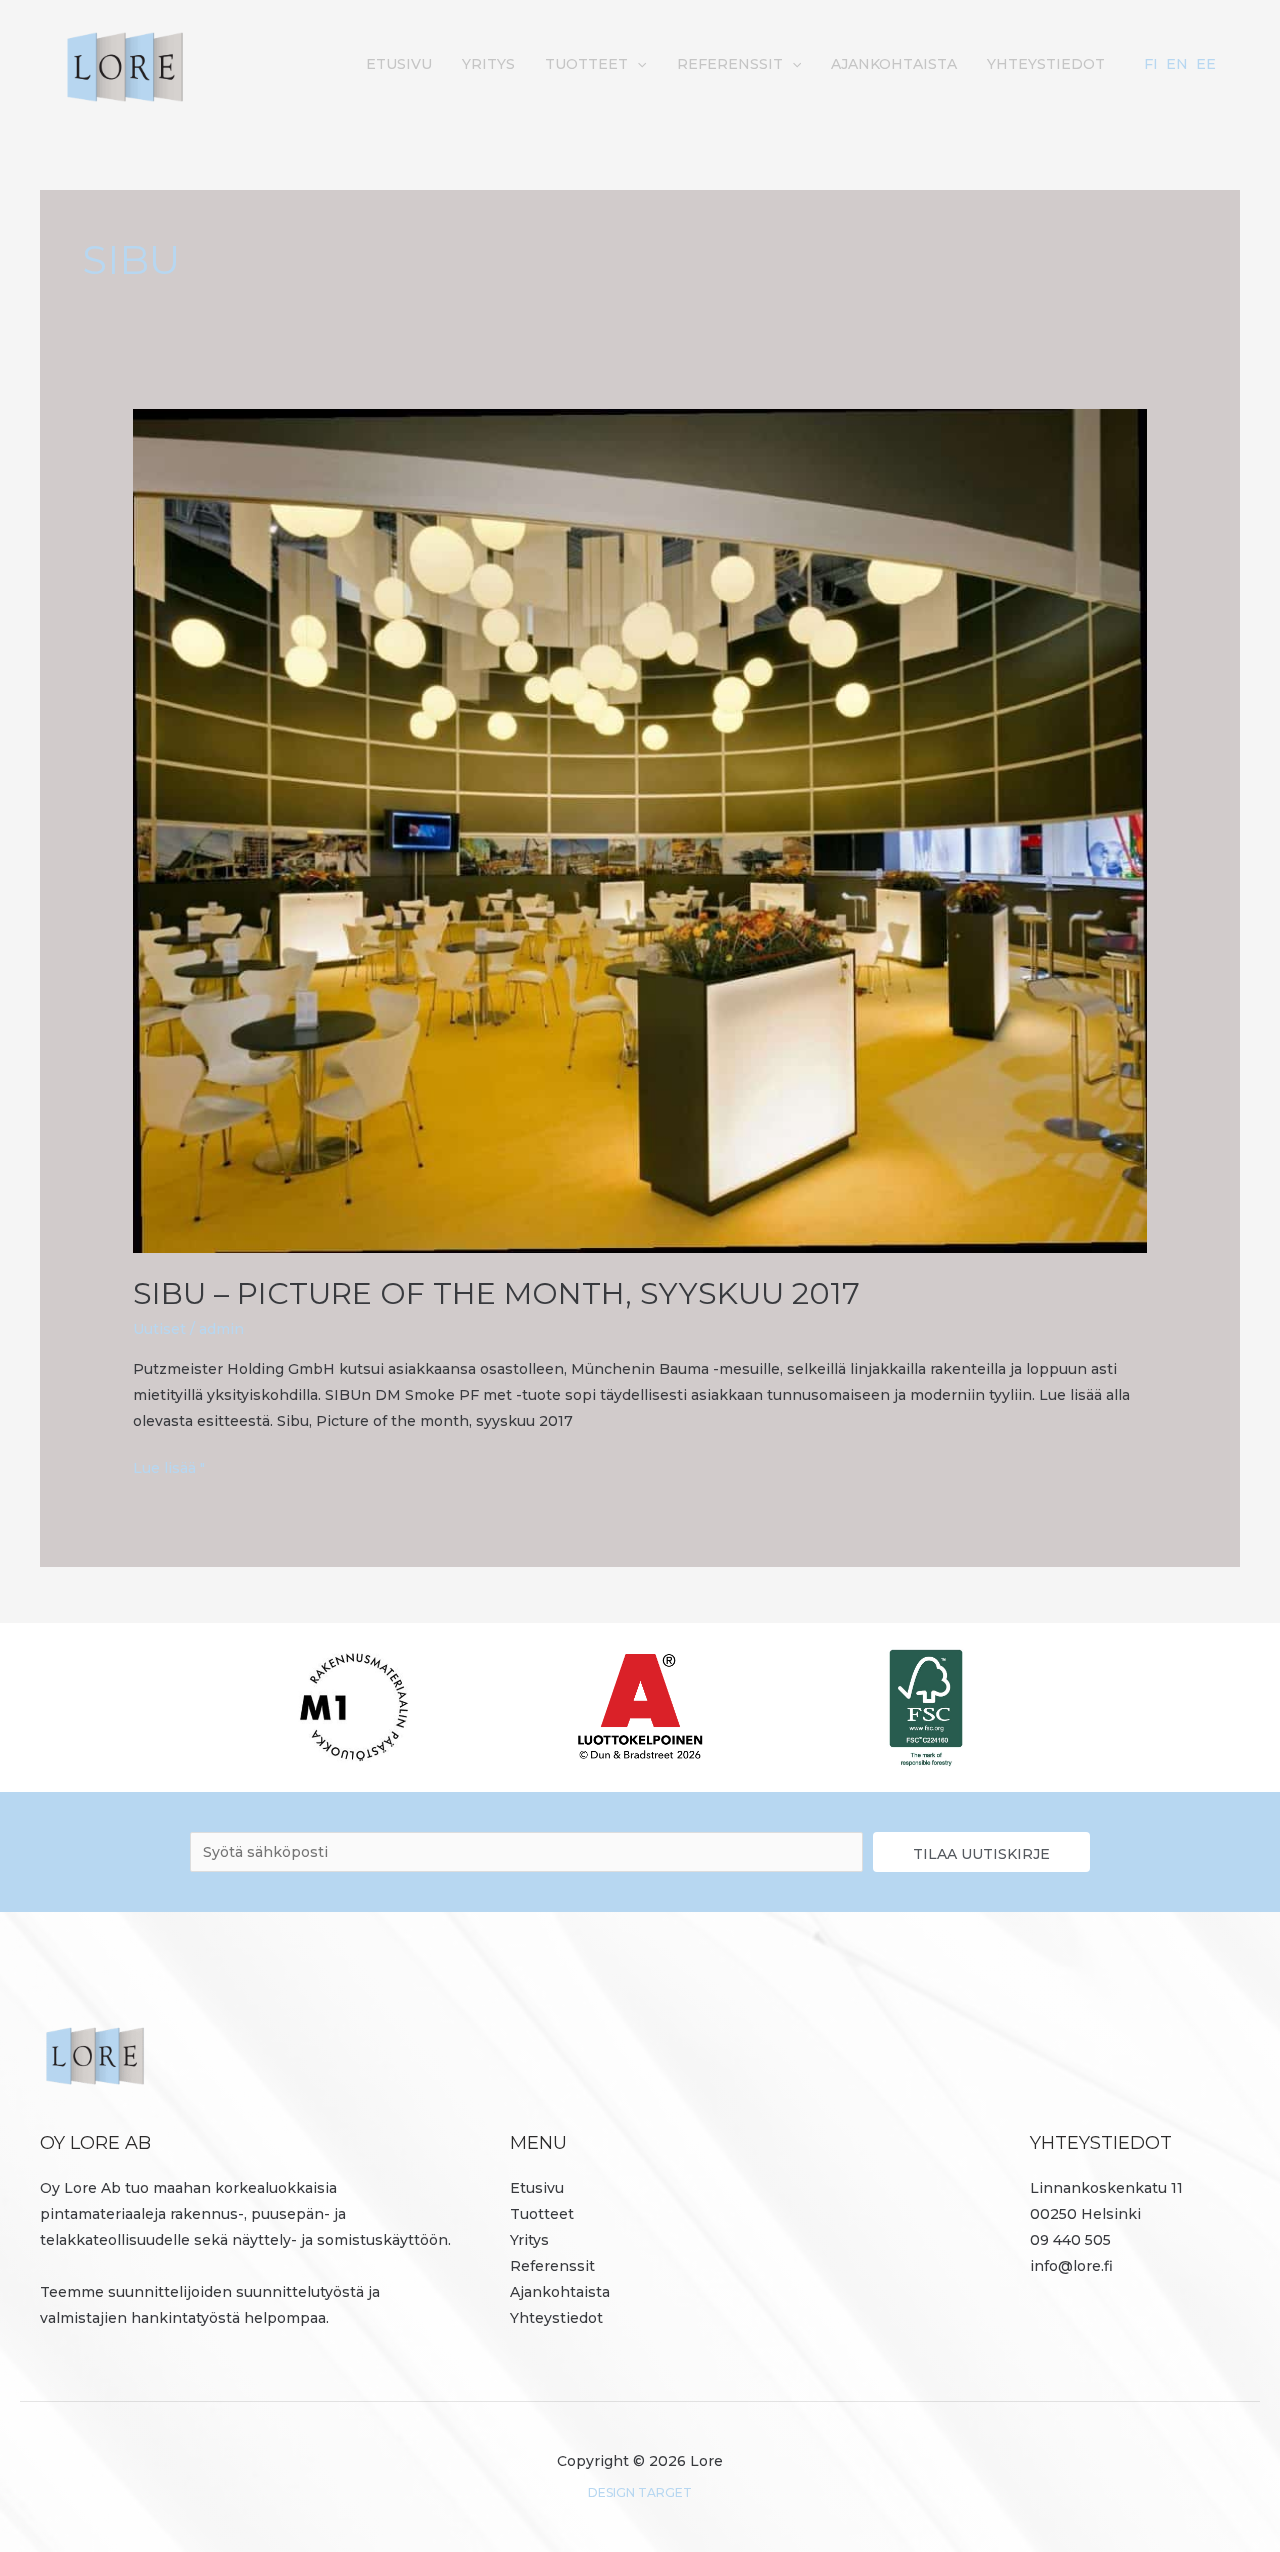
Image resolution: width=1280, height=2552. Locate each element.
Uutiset (159, 1329)
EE (1206, 64)
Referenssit (730, 64)
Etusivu (399, 64)
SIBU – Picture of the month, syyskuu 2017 (496, 1293)
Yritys (488, 64)
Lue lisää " (169, 1466)
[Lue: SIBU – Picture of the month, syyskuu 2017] (639, 829)
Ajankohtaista (894, 64)
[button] (637, 64)
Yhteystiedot (1046, 64)
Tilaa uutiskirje (981, 1854)
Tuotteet (586, 64)
